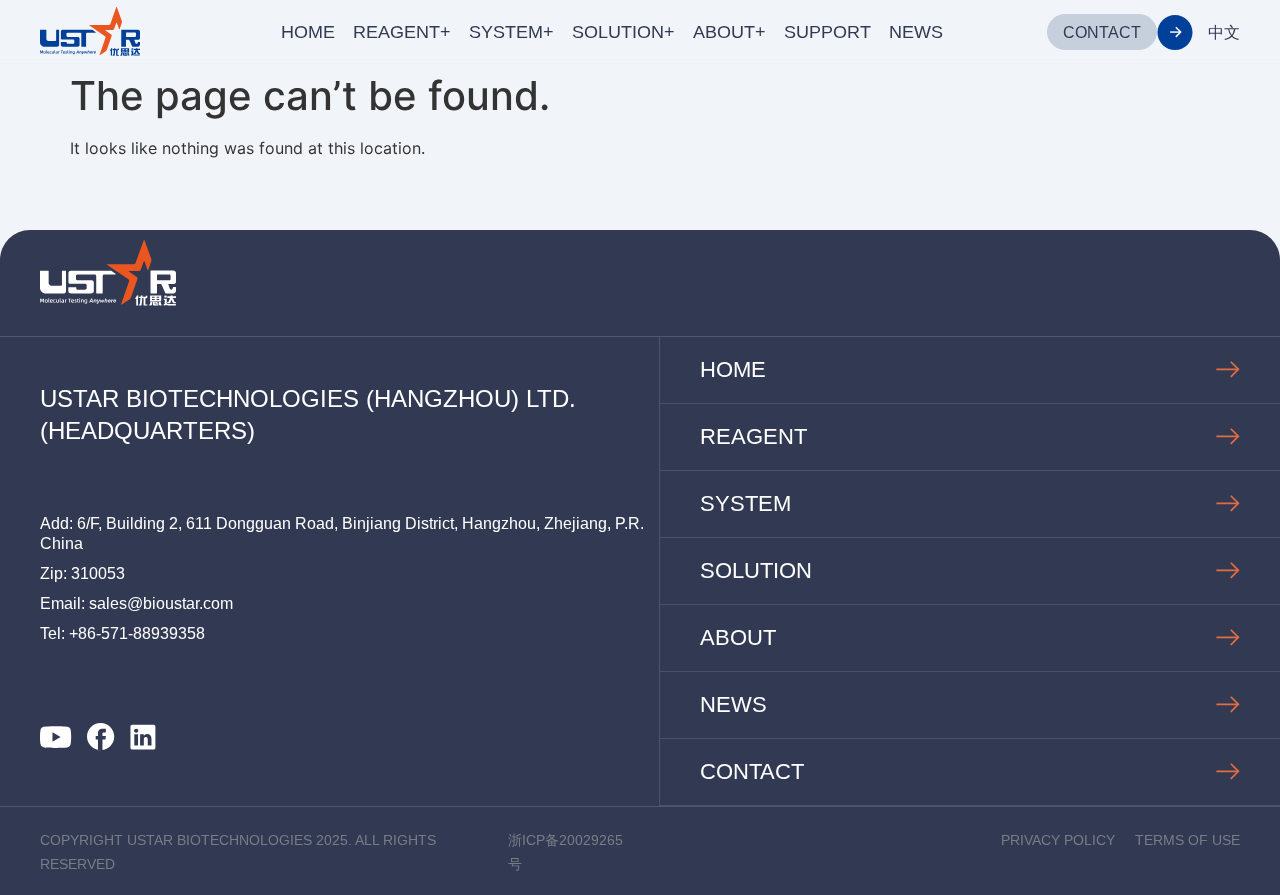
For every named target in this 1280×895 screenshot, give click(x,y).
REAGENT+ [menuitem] (402, 32)
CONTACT (1102, 32)
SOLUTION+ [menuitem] (623, 32)
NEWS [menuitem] (916, 32)
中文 (1224, 32)
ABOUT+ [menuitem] (729, 32)
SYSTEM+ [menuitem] (511, 32)
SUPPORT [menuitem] (827, 32)
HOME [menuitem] (308, 32)
